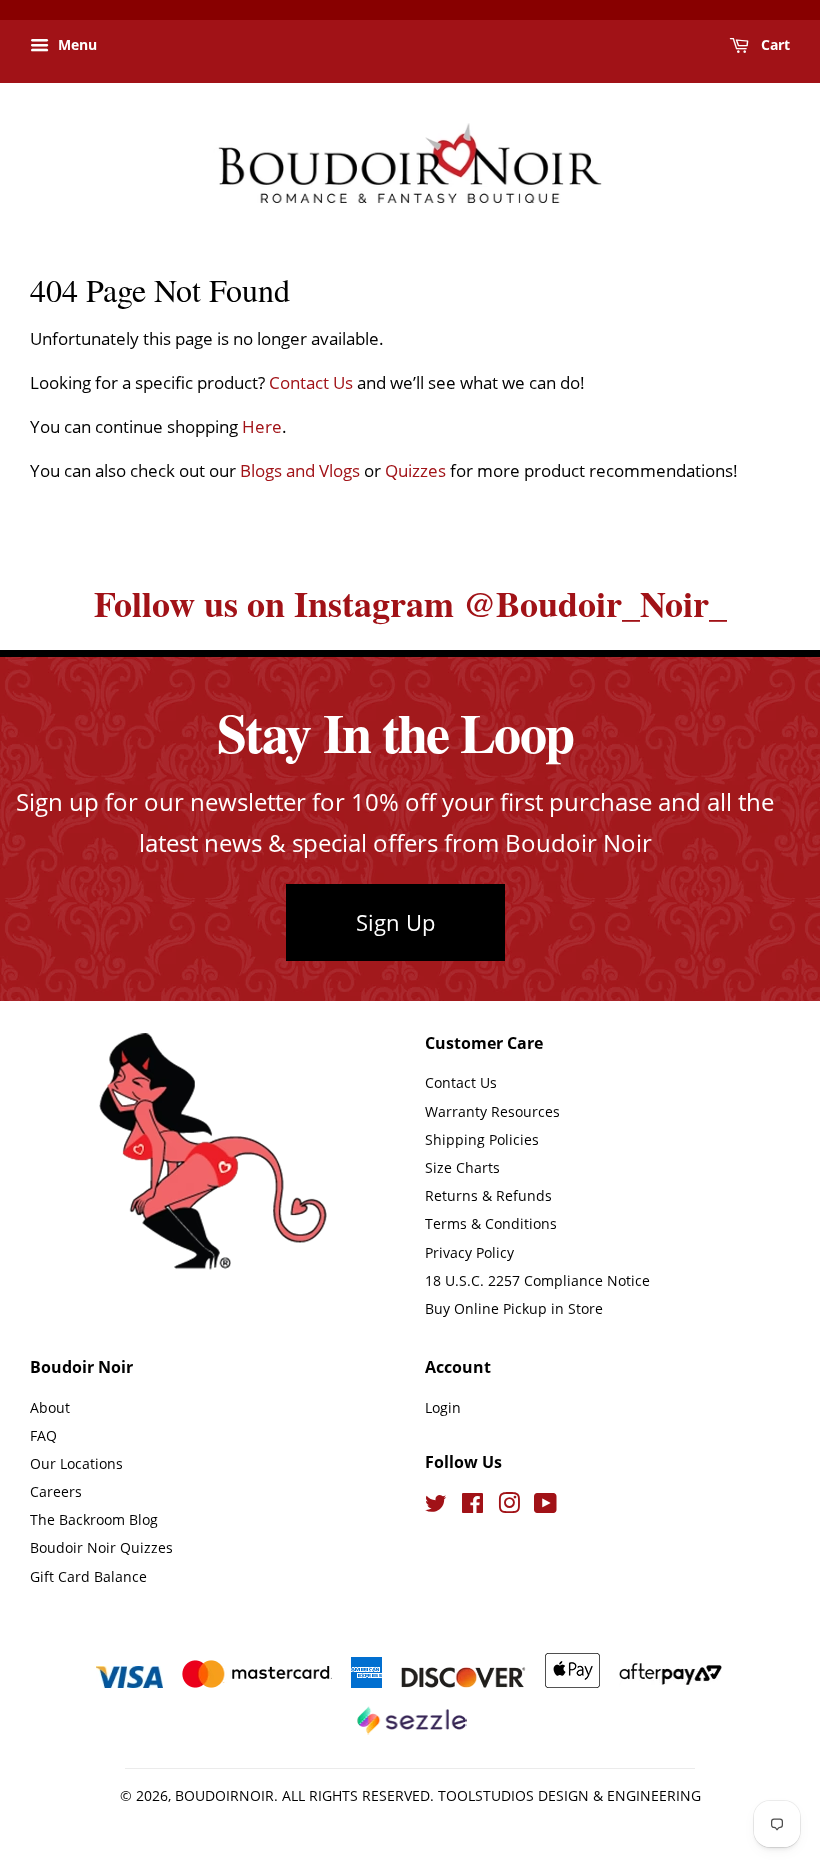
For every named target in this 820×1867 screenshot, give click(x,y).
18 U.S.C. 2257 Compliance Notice (537, 1280)
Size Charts (462, 1167)
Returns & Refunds (488, 1195)
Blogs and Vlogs (300, 470)
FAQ (43, 1435)
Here (262, 426)
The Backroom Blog (94, 1519)
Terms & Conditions (491, 1223)
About (50, 1407)
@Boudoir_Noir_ (595, 603)
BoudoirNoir (224, 1795)
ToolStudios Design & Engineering (569, 1795)
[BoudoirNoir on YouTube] (545, 1506)
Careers (56, 1491)
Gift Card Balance (88, 1576)
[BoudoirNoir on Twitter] (436, 1506)
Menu (75, 44)
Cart (773, 44)
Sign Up (395, 922)
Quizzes (415, 470)
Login (443, 1407)
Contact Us (311, 382)
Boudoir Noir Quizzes (101, 1547)
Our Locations (76, 1463)
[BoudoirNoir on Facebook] (472, 1506)
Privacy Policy (469, 1252)
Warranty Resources (492, 1111)
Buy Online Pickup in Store (514, 1308)
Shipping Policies (482, 1139)
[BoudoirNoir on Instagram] (509, 1506)
